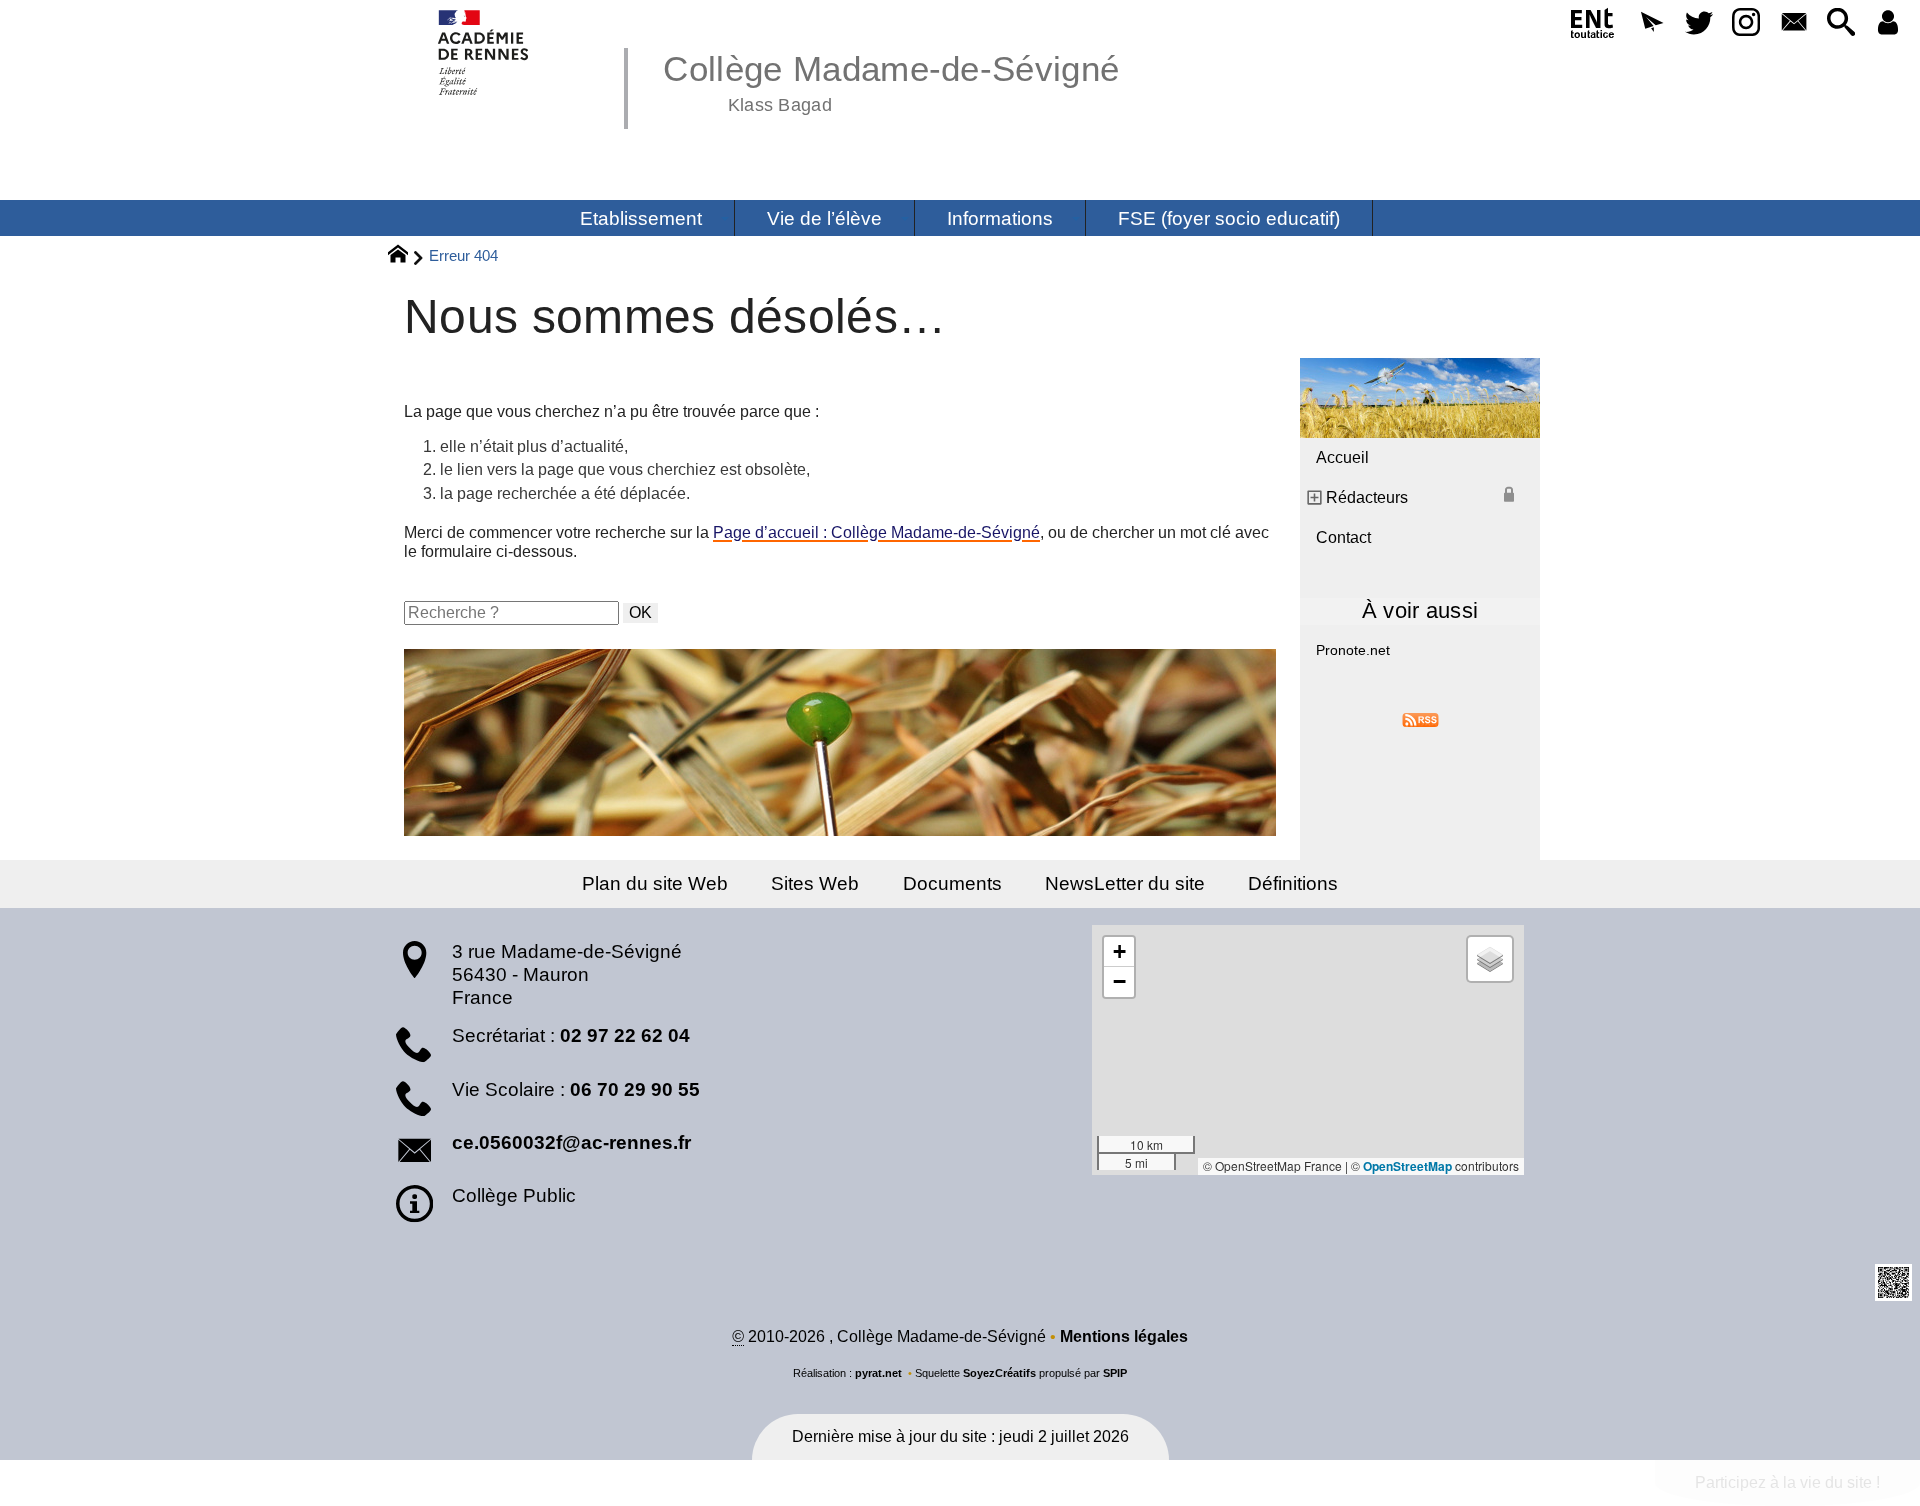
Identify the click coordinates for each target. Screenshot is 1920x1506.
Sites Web (815, 883)
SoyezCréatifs (999, 1373)
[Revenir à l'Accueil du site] (406, 257)
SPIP (1115, 1373)
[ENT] (1593, 27)
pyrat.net (878, 1373)
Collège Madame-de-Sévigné (891, 80)
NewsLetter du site (1125, 883)
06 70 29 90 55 (635, 1089)
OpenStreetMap (1407, 1166)
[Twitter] (1698, 23)
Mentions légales (1124, 1336)
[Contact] (1793, 23)
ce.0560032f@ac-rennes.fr (571, 1142)
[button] (1651, 23)
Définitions (1293, 883)
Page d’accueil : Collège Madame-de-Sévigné (876, 532)
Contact (1343, 537)
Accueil (1342, 457)
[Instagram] (1746, 23)
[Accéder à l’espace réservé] (1888, 23)
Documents (952, 883)
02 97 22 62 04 (625, 1035)
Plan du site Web (655, 883)
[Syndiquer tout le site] (1420, 718)
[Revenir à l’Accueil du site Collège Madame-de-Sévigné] (484, 52)
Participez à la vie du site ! (1787, 1482)
